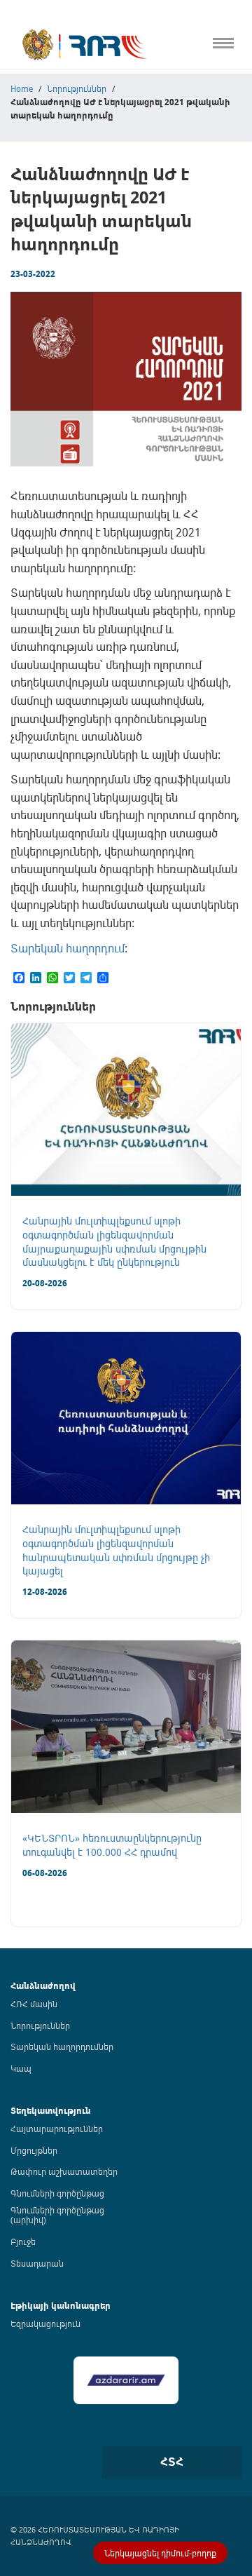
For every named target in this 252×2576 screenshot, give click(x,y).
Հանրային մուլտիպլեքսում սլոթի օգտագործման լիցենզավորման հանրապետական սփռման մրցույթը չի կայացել (116, 1550)
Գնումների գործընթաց (57, 2193)
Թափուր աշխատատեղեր (64, 2171)
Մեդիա (16, 287)
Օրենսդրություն (38, 113)
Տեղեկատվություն (51, 2111)
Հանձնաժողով (43, 1986)
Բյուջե (23, 2241)
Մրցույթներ (34, 2150)
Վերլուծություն (36, 200)
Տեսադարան (37, 2263)
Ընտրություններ (39, 258)
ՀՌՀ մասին (34, 2004)
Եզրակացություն (45, 2324)
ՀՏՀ (172, 2462)
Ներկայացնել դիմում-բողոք (160, 2553)
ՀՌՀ (10, 83)
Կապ (13, 317)
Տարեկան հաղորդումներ (62, 2046)
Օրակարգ (24, 141)
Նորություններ (40, 2025)
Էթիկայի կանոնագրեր (54, 229)
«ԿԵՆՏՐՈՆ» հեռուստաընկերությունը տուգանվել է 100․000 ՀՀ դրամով (112, 1845)
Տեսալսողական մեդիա (55, 171)
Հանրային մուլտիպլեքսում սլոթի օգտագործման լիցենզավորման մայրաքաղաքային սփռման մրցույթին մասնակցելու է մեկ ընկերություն (114, 1241)
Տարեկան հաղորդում (68, 948)
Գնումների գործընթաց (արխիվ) (57, 2215)
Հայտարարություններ (57, 2129)
